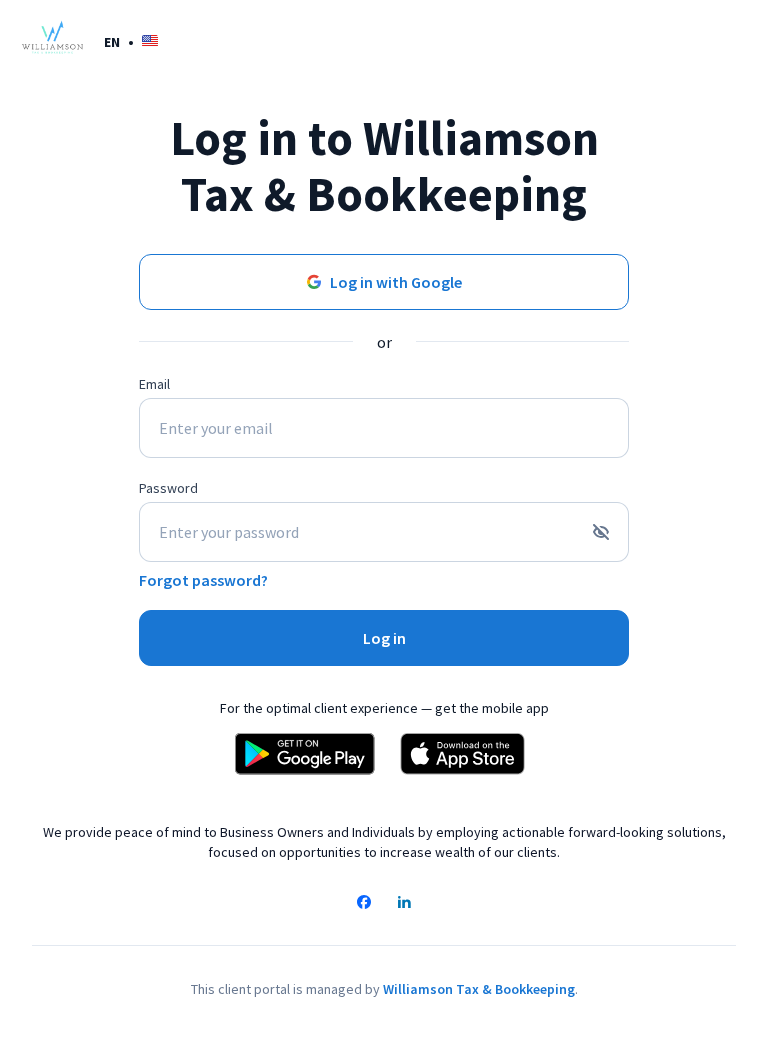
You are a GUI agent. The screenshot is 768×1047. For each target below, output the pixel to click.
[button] (131, 41)
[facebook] (364, 904)
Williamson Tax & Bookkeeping (479, 989)
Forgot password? (203, 580)
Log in (384, 638)
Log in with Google (396, 282)
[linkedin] (404, 904)
